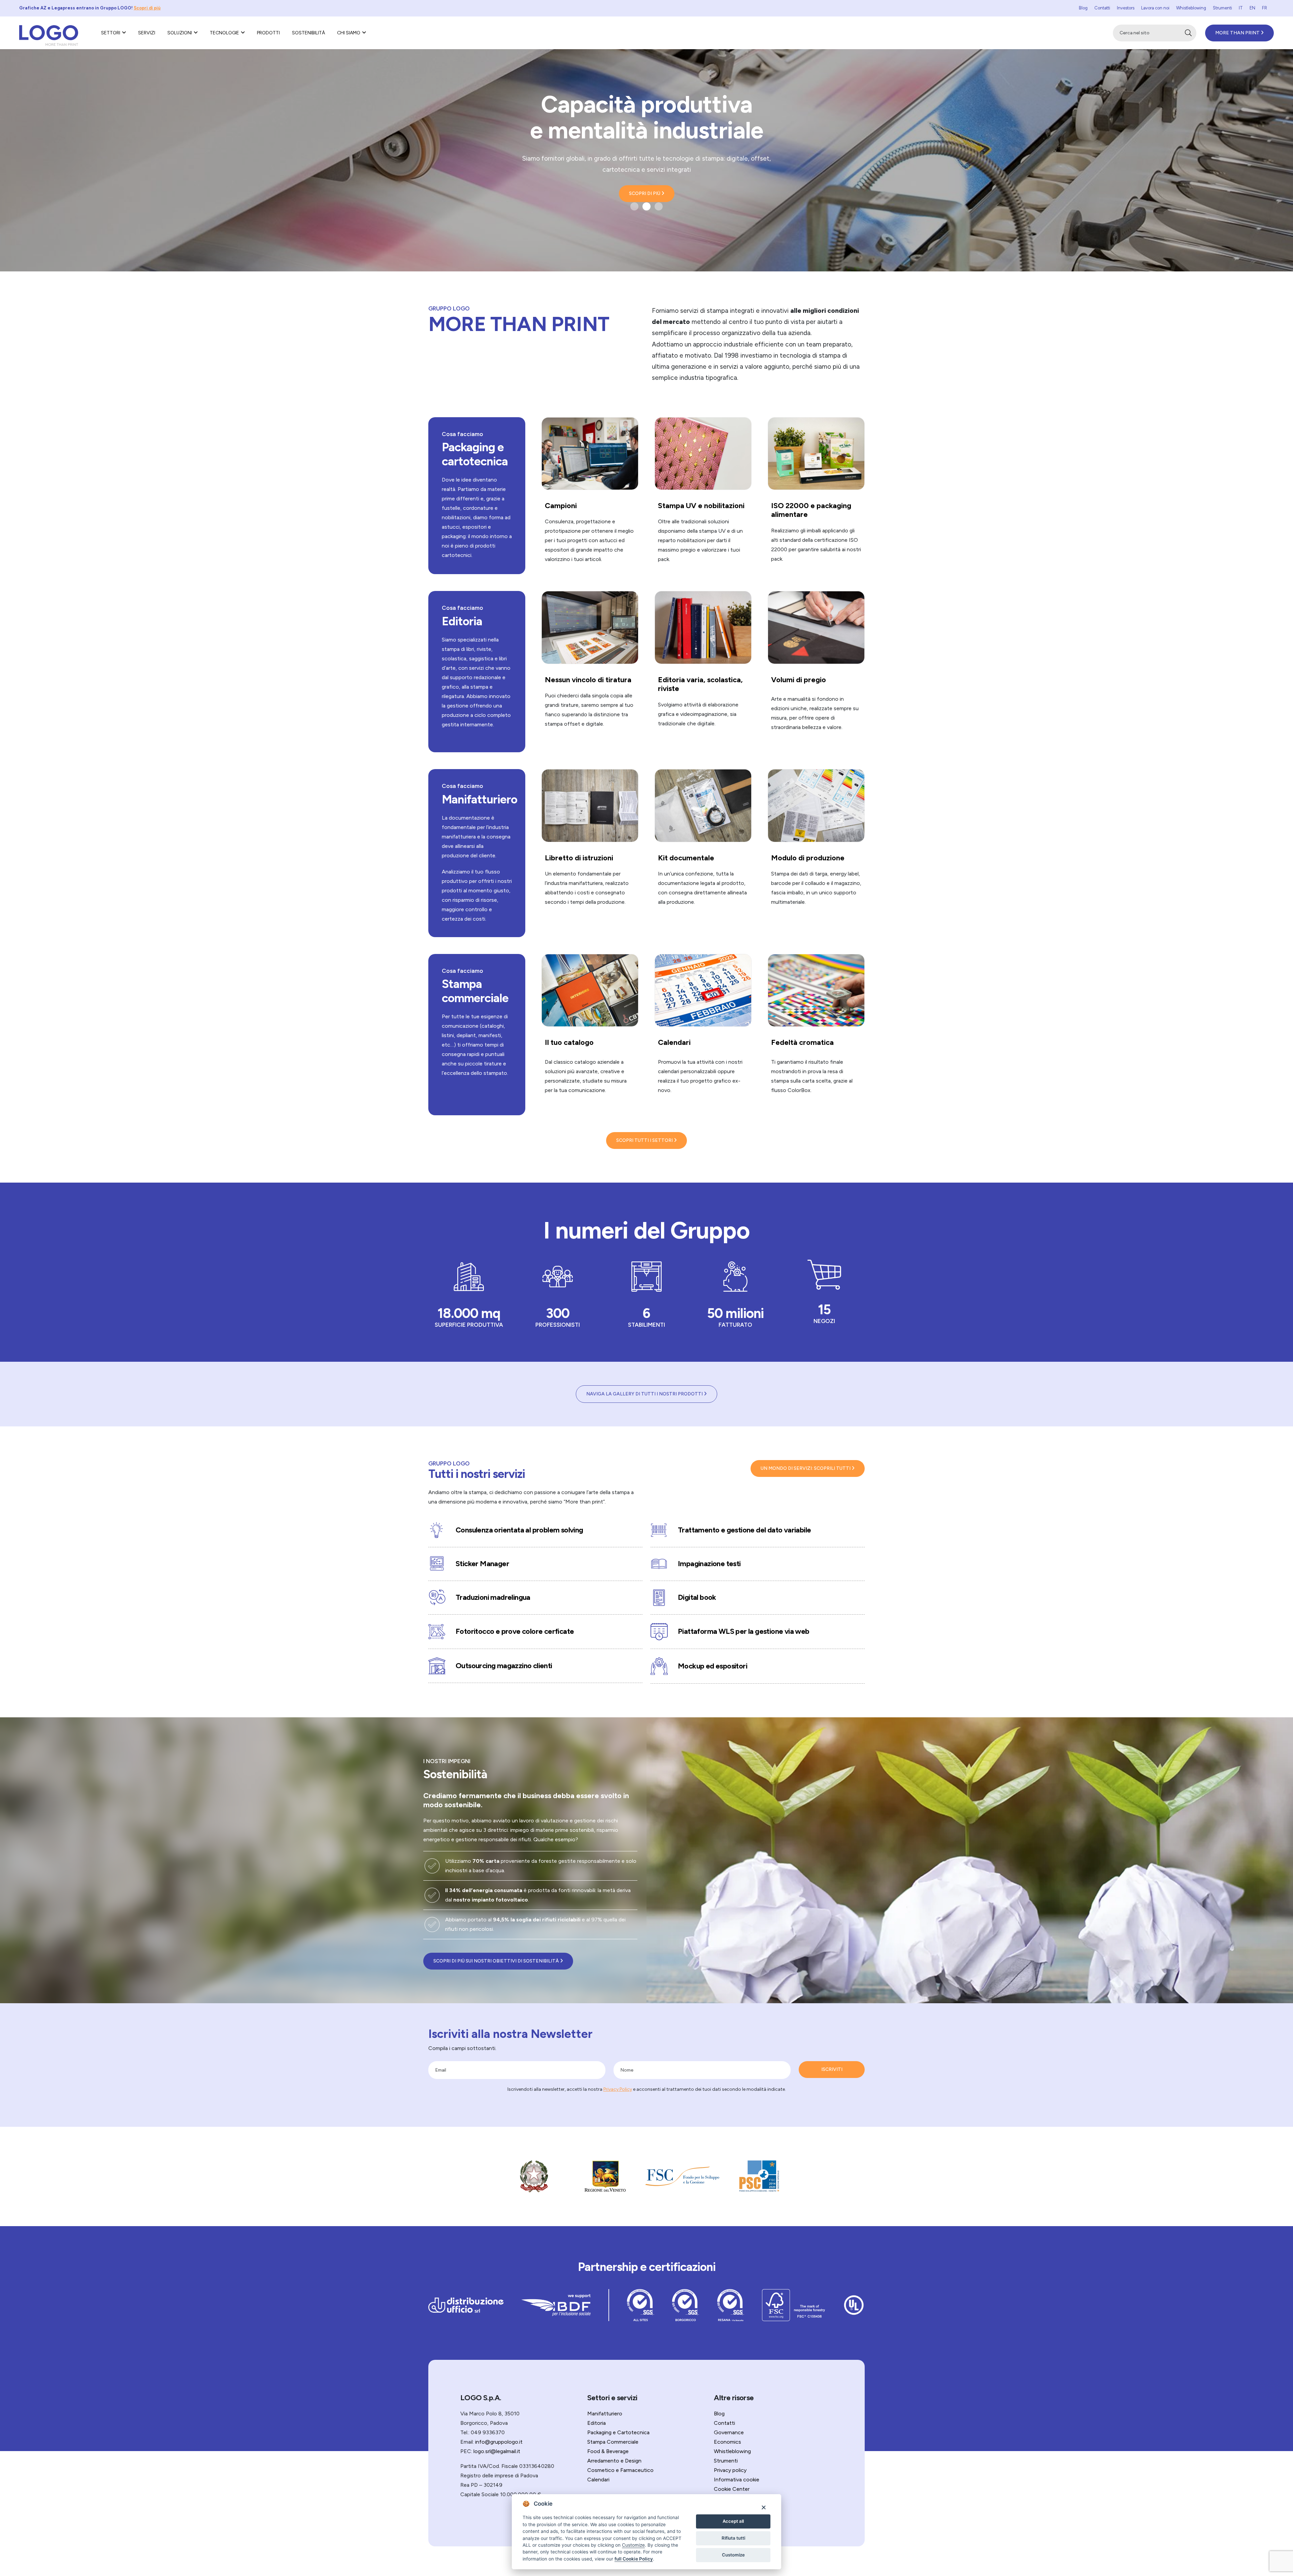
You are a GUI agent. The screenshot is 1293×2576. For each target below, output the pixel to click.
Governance (729, 2432)
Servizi (147, 33)
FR (1265, 8)
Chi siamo (349, 33)
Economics (727, 2442)
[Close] (764, 2507)
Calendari (674, 1042)
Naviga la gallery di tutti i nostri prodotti (645, 1394)
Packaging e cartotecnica (475, 454)
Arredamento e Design (614, 2461)
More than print (1238, 33)
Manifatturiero (479, 799)
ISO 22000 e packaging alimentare (811, 510)
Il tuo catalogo (569, 1042)
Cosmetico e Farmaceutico (620, 2470)
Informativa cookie (737, 2480)
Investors (1126, 8)
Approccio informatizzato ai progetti (647, 117)
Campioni (561, 506)
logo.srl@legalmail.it (497, 2451)
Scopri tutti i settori (645, 1140)
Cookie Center (732, 2489)
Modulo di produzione (808, 858)
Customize (733, 2555)
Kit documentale (686, 858)
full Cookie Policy (634, 2559)
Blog (1083, 8)
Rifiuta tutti (733, 2538)
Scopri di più (147, 8)
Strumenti (1222, 8)
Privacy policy (730, 2470)
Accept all (733, 2521)
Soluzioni (180, 33)
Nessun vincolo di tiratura (588, 680)
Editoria (462, 621)
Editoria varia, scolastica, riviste (700, 684)
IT (1241, 8)
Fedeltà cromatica (802, 1042)
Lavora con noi (1155, 8)
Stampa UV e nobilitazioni (701, 506)
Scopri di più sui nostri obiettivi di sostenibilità (497, 1961)
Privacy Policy (618, 2089)
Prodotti (268, 33)
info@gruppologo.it (499, 2442)
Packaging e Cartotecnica (618, 2432)
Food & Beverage (608, 2451)
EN (1252, 8)
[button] (634, 206)
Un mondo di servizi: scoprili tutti (806, 1468)
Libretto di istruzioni (579, 858)
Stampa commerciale (475, 991)
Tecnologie (224, 33)
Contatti (1102, 8)
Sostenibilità (308, 33)
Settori (111, 33)
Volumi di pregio (799, 680)
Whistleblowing (1191, 8)
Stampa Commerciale (613, 2442)
